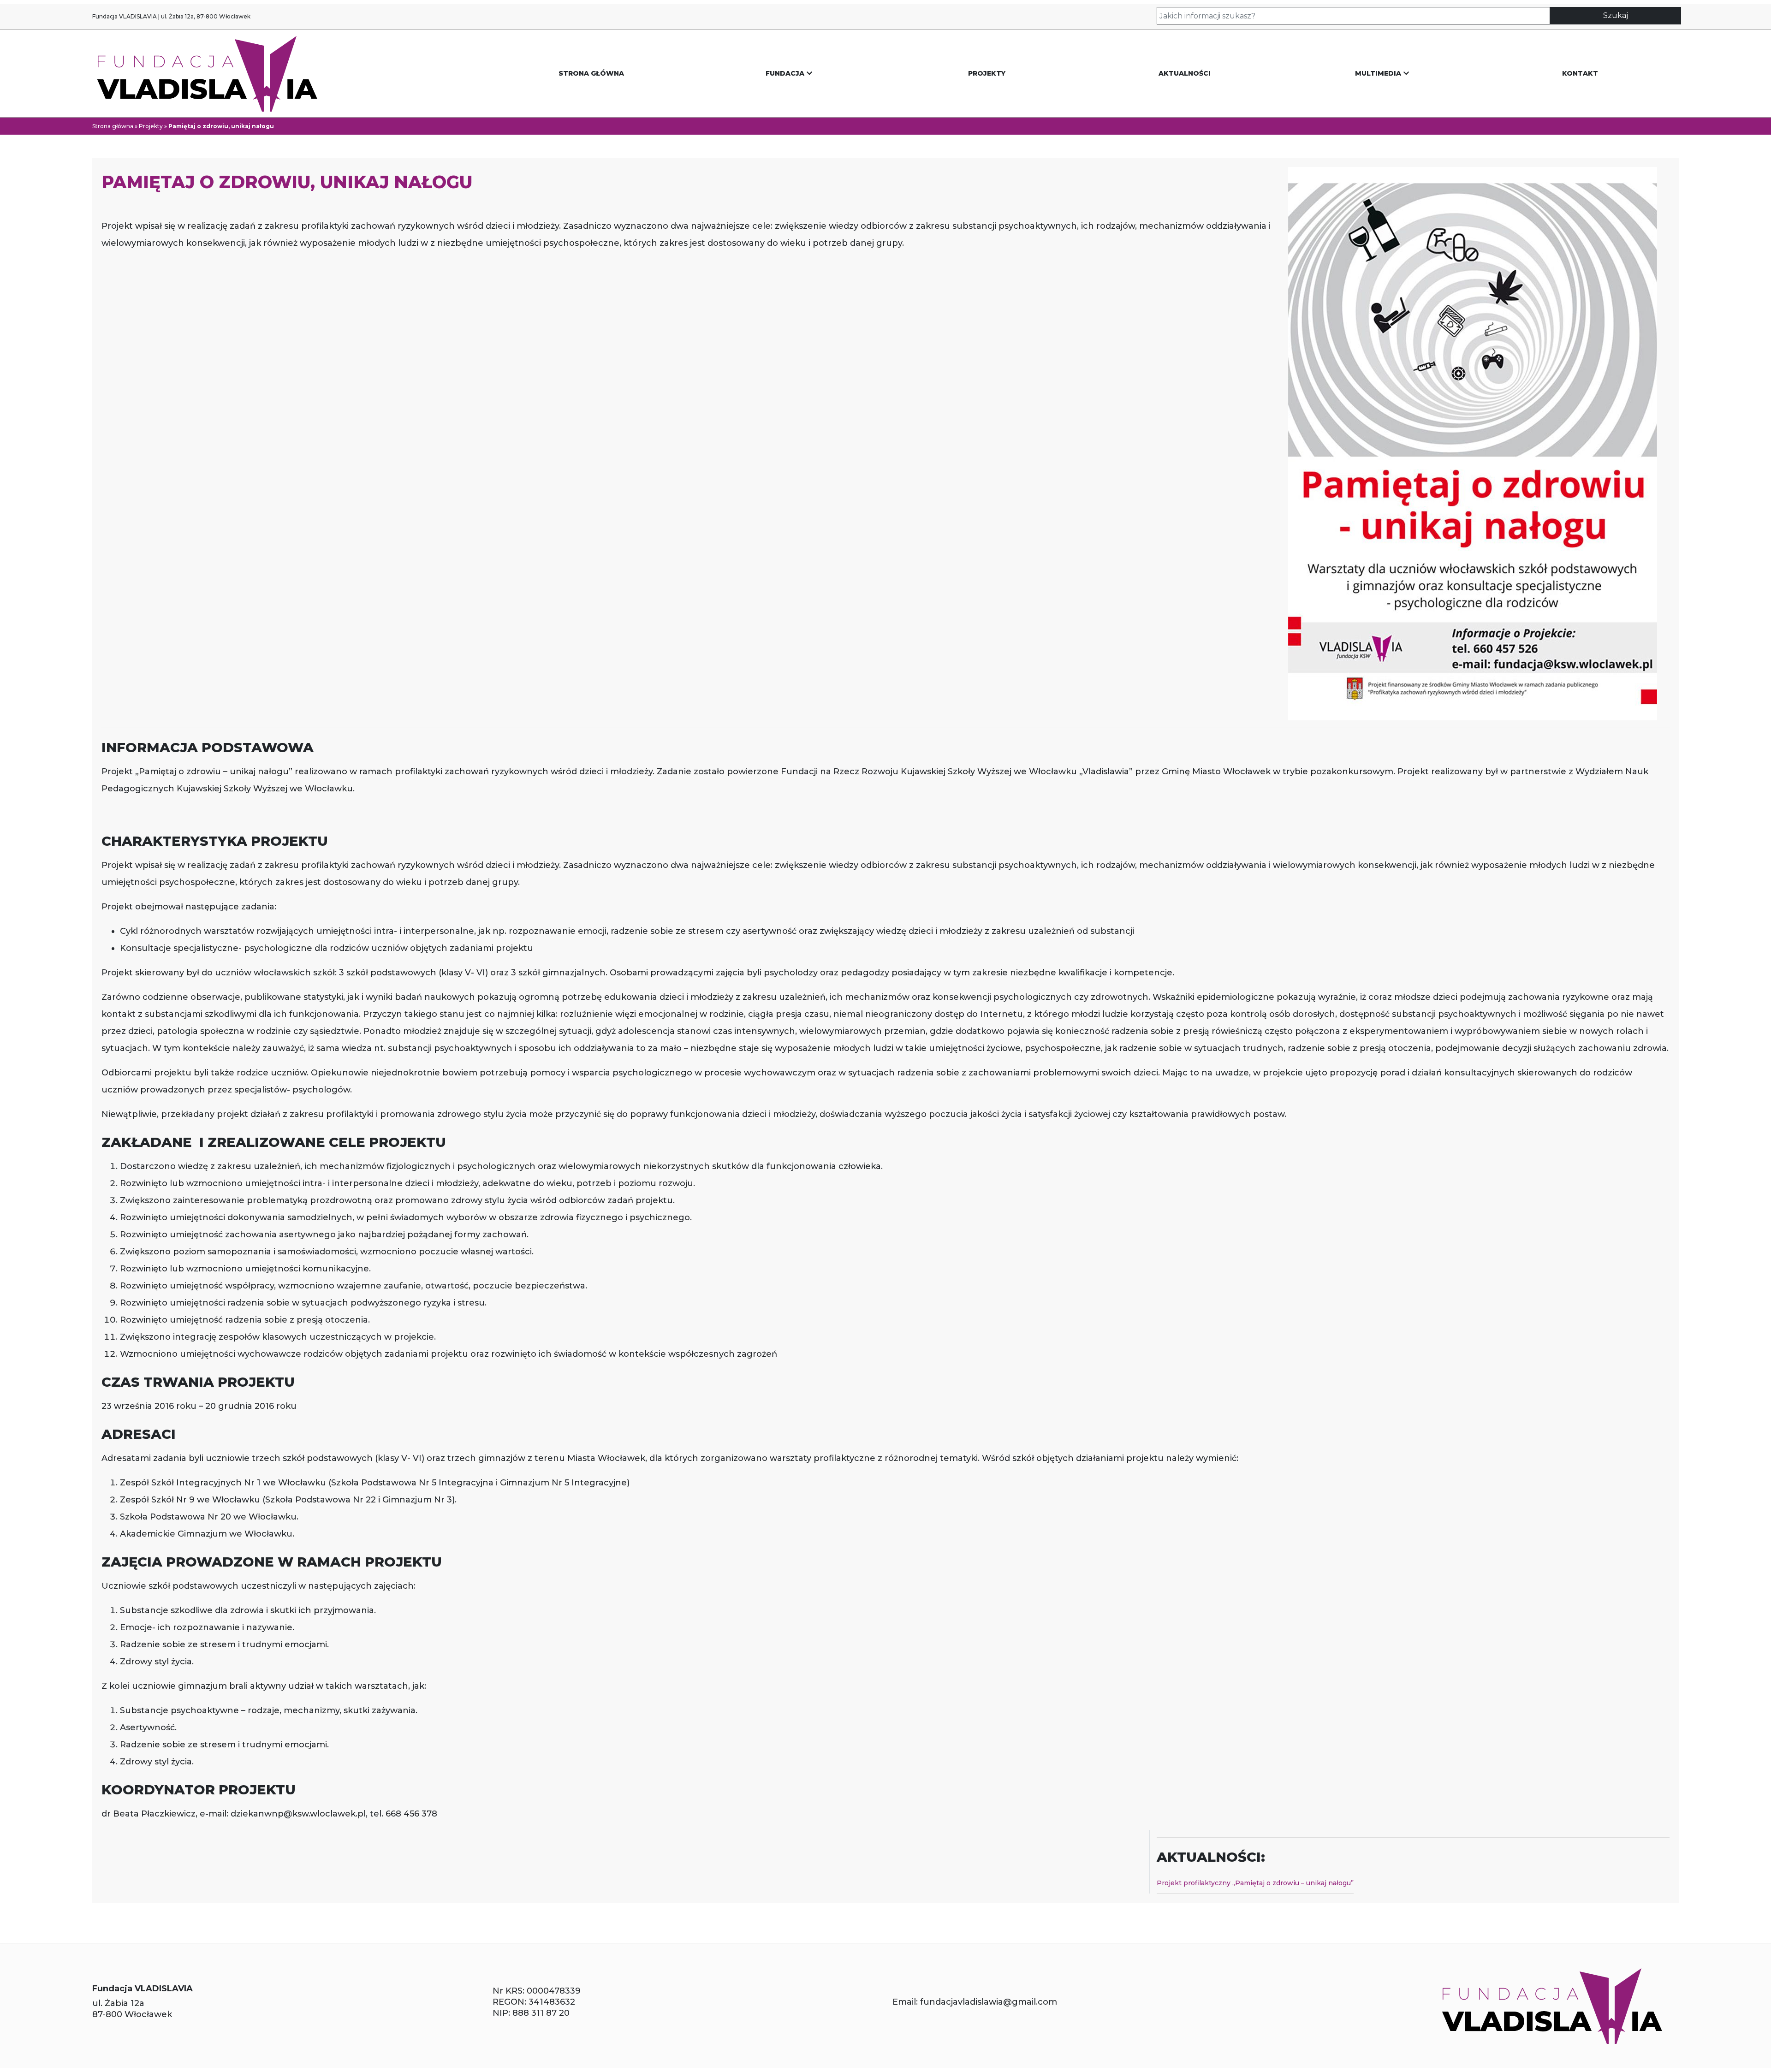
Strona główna (591, 73)
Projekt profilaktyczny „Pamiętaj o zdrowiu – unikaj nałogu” (1255, 1883)
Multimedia (1378, 73)
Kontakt (1580, 73)
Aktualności (1185, 73)
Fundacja (785, 73)
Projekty (987, 73)
